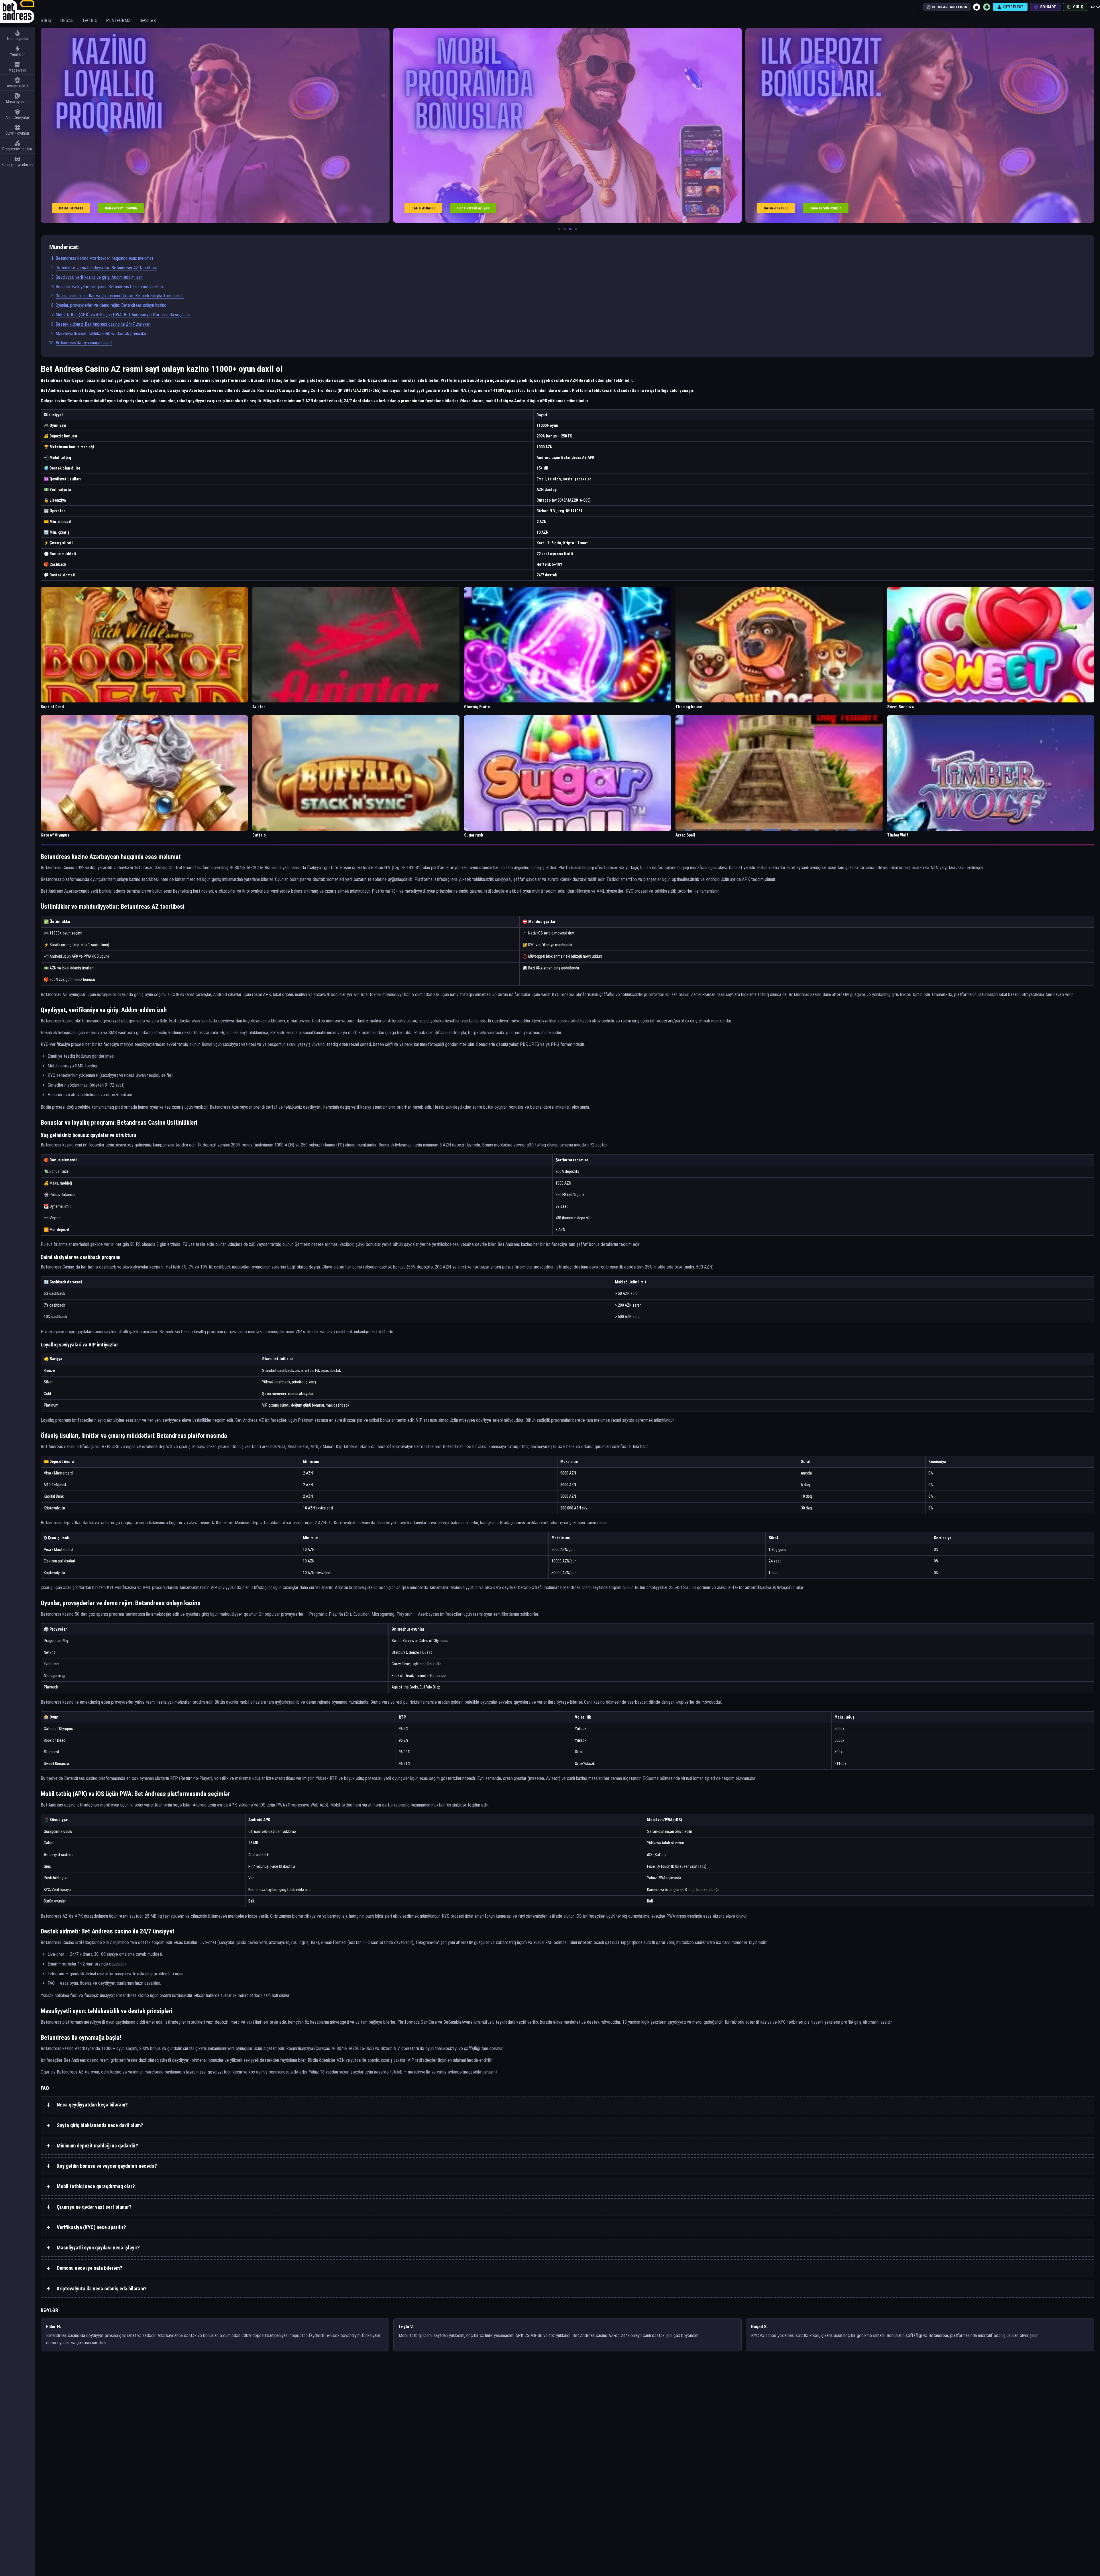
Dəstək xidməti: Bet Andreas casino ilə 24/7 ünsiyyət (103, 324)
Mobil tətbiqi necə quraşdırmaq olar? (96, 2186)
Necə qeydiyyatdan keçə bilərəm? (92, 2105)
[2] (565, 229)
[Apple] (977, 7)
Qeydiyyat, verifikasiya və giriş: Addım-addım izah (99, 277)
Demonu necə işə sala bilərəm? (90, 2268)
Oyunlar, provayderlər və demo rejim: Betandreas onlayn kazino (111, 305)
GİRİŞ (46, 20)
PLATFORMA (118, 20)
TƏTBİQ (90, 20)
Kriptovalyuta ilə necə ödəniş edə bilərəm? (102, 2289)
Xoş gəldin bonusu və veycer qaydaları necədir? (107, 2166)
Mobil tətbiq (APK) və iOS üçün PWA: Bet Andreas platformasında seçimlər (123, 315)
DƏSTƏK (148, 20)
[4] (576, 229)
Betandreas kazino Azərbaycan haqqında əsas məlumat (104, 258)
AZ (1093, 7)
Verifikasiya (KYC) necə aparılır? (91, 2227)
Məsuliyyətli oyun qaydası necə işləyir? (98, 2248)
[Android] (987, 7)
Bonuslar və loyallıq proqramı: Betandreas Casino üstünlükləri (109, 287)
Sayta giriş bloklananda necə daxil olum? (100, 2125)
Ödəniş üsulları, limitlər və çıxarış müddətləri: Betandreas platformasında (120, 296)
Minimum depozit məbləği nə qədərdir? (97, 2146)
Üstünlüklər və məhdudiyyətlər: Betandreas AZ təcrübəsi (106, 268)
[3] (570, 229)
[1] (559, 229)
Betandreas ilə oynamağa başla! (84, 343)
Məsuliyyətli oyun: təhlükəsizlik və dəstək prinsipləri (102, 334)
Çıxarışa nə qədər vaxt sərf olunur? (94, 2207)
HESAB (67, 20)
